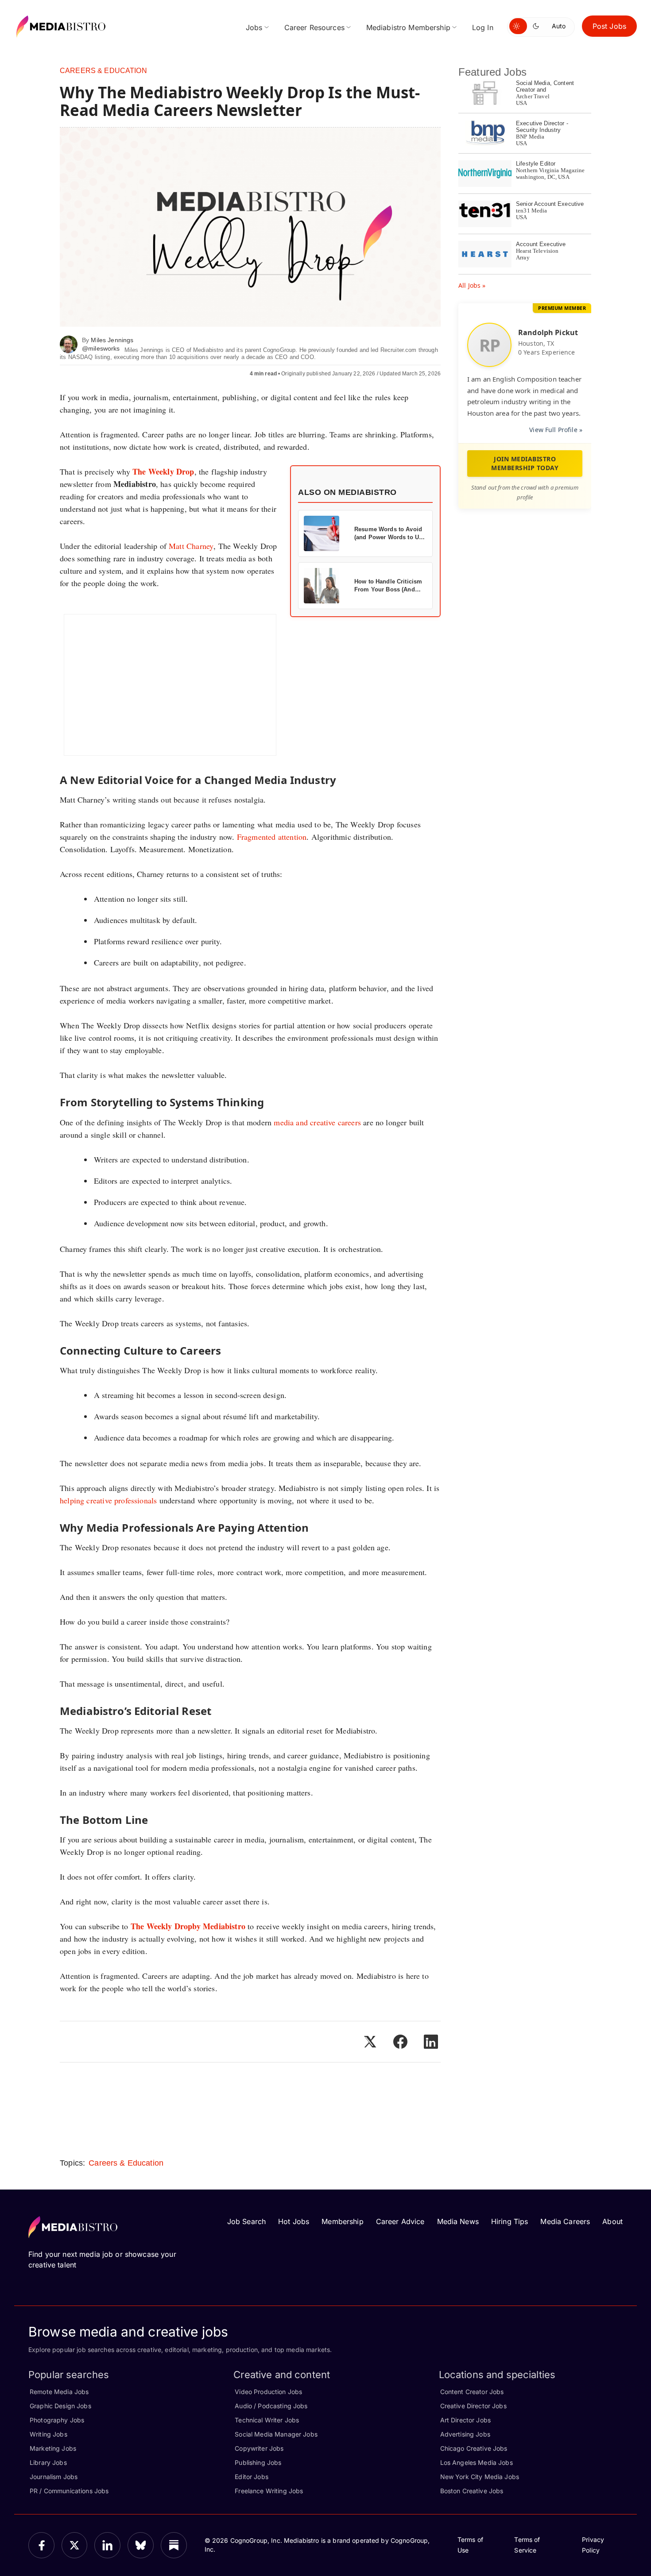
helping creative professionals (108, 1500)
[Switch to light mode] (518, 26)
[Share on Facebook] (400, 2042)
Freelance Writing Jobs (269, 2491)
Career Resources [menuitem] (314, 27)
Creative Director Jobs (473, 2406)
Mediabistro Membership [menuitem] (408, 27)
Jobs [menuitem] (254, 27)
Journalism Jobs (54, 2477)
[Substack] (174, 2545)
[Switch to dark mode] (538, 26)
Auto (559, 26)
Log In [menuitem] (483, 27)
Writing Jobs (48, 2434)
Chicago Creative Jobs (474, 2448)
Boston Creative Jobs (472, 2491)
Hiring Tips (510, 2221)
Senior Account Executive (550, 204)
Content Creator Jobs (472, 2392)
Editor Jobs (252, 2477)
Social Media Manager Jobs (276, 2434)
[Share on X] (370, 2042)
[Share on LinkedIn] (431, 2042)
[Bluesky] (141, 2545)
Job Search (246, 2221)
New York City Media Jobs (480, 2477)
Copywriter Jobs (259, 2448)
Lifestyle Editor (536, 164)
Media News (458, 2221)
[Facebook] (41, 2545)
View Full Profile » (556, 430)
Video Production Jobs (268, 2392)
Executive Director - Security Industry (542, 127)
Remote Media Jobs (59, 2392)
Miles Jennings (112, 340)
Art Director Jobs (465, 2420)
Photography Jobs (57, 2420)
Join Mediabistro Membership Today (525, 463)
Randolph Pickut (548, 332)
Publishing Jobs (258, 2462)
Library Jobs (48, 2462)
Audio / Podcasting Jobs (271, 2406)
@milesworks (101, 348)
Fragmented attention (272, 837)
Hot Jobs (294, 2221)
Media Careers (565, 2221)
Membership (342, 2221)
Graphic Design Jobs (60, 2406)
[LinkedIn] (107, 2545)
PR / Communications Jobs (69, 2491)
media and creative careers (317, 1122)
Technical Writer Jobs (267, 2420)
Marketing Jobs (53, 2448)
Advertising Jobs (465, 2434)
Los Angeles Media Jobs (477, 2462)
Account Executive (541, 244)
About (612, 2221)
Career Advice (400, 2221)
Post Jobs (609, 26)
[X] (75, 2545)
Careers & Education (103, 71)
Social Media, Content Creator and (545, 86)
